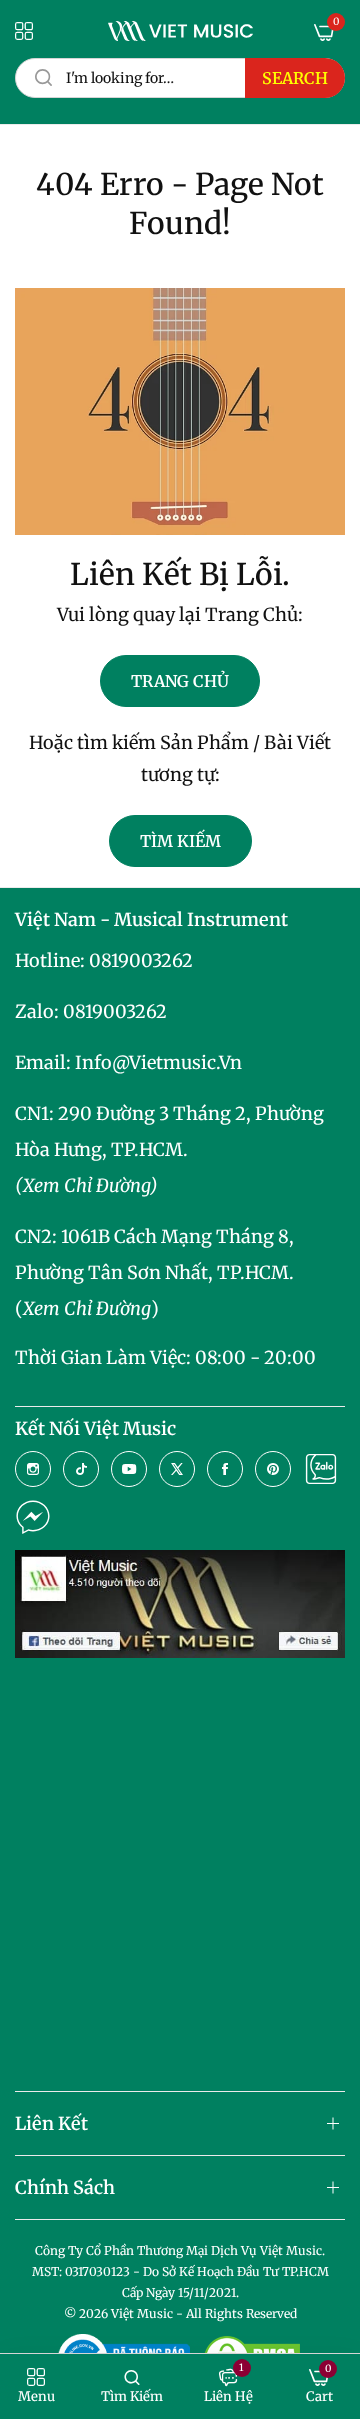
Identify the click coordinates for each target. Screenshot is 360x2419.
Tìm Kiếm (180, 841)
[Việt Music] (180, 31)
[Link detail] (33, 1469)
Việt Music (142, 2313)
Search (295, 78)
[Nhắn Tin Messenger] (33, 1517)
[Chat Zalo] (321, 1469)
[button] (36, 2386)
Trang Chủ (180, 681)
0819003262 (141, 960)
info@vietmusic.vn (158, 1062)
